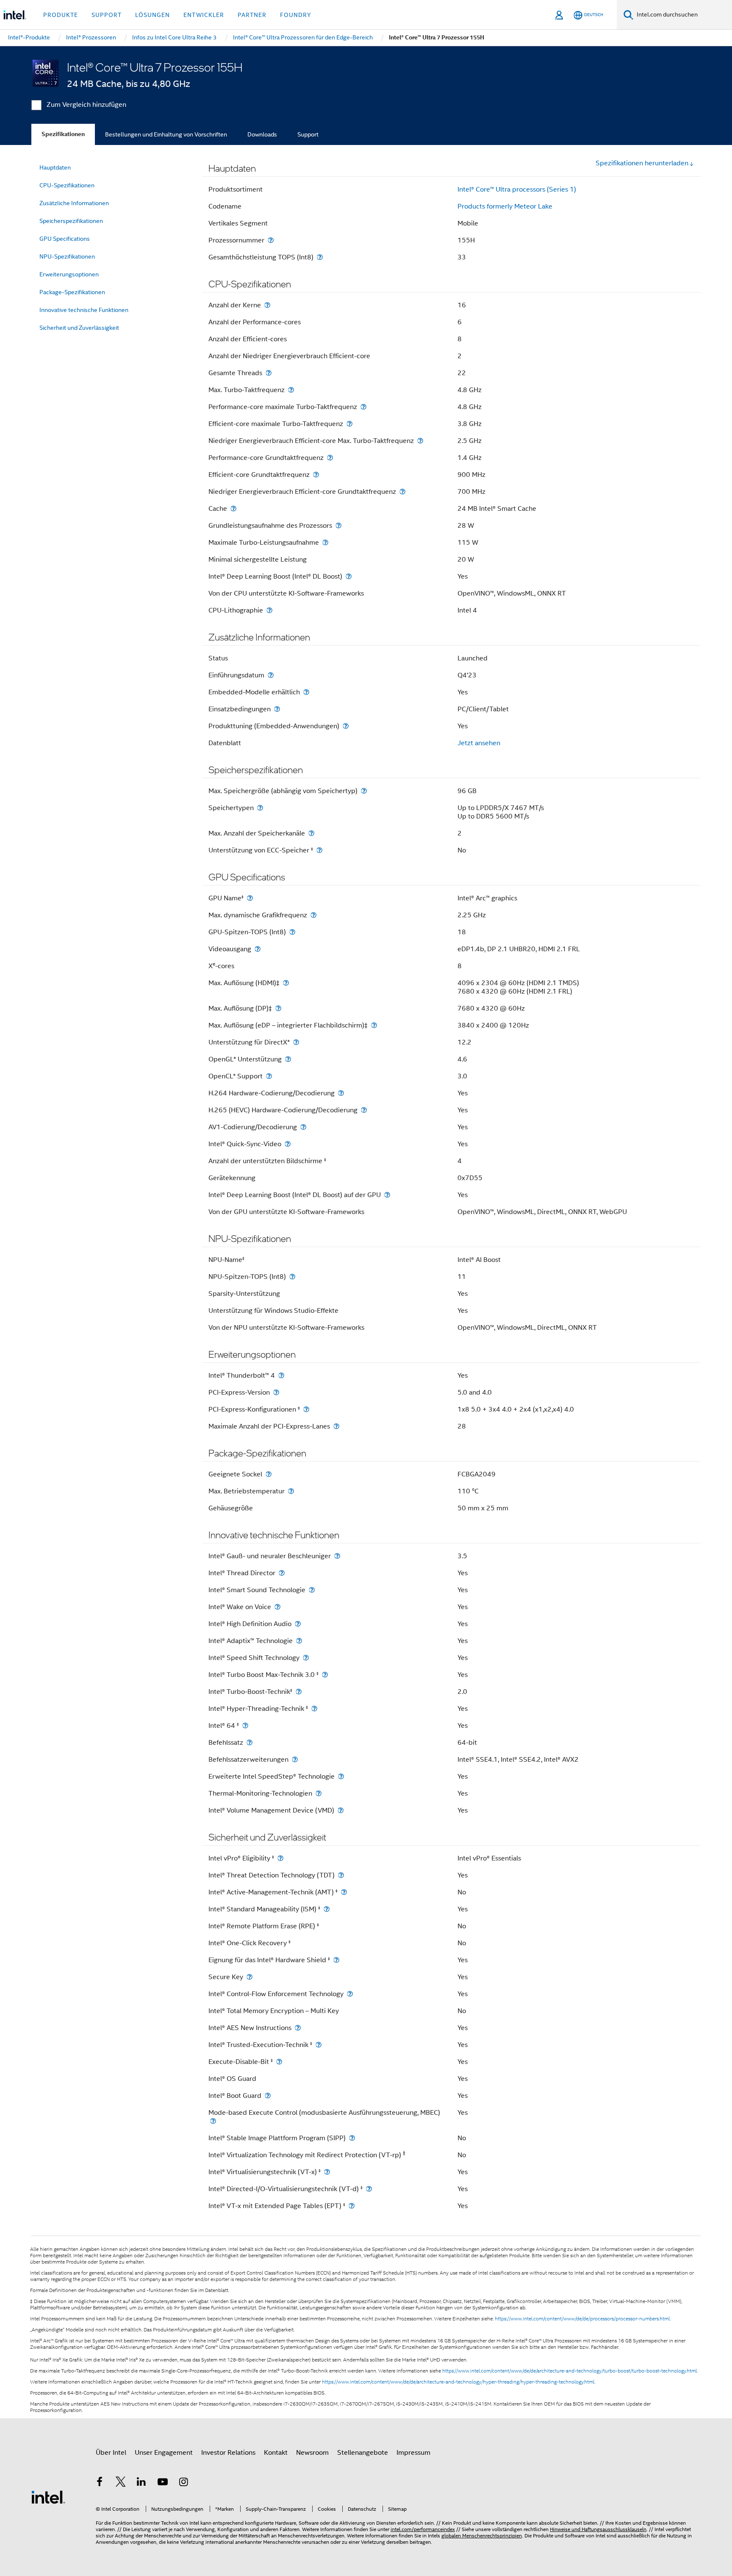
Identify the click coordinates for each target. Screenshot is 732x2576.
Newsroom (312, 2453)
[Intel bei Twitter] (121, 2483)
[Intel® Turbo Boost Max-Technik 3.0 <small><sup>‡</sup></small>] (325, 1675)
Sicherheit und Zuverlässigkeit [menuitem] (79, 328)
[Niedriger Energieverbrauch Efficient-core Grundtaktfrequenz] (402, 492)
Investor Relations (228, 2453)
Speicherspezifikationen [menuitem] (71, 221)
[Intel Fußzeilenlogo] (48, 2497)
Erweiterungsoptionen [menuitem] (69, 274)
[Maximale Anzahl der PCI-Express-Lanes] (336, 1426)
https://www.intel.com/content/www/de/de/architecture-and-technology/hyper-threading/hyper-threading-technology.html (458, 2382)
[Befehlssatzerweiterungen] (295, 1759)
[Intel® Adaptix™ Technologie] (299, 1641)
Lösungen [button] (152, 15)
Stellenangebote (363, 2453)
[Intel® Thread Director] (282, 1573)
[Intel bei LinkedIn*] (141, 2483)
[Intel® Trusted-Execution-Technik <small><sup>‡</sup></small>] (319, 2045)
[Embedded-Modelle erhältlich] (306, 692)
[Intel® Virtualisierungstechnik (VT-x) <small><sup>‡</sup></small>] (327, 2172)
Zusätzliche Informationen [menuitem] (74, 203)
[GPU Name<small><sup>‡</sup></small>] (250, 898)
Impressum (413, 2453)
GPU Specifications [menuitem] (65, 239)
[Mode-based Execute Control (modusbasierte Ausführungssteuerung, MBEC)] (213, 2121)
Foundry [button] (296, 15)
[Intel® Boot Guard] (268, 2096)
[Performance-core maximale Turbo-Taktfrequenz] (363, 407)
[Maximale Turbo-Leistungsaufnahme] (325, 542)
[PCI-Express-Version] (276, 1392)
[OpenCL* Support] (269, 1076)
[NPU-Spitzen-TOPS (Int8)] (292, 1277)
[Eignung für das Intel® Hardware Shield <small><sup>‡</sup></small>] (336, 1960)
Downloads (262, 134)
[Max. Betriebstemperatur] (291, 1491)
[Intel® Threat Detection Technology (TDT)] (341, 1875)
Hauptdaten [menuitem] (55, 167)
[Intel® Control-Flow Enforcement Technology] (350, 1994)
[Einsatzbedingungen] (277, 709)
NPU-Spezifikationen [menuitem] (67, 256)
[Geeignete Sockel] (269, 1474)
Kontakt (276, 2453)
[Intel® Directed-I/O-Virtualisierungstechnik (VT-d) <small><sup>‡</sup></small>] (369, 2189)
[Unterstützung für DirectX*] (296, 1042)
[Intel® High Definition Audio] (298, 1624)
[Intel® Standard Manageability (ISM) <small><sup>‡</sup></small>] (327, 1909)
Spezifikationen (63, 134)
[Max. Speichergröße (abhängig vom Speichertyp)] (364, 791)
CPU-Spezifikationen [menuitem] (67, 185)
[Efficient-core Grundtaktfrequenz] (316, 475)
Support (308, 134)
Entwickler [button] (204, 15)
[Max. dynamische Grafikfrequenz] (313, 915)
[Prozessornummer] (271, 240)
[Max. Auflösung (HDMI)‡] (286, 983)
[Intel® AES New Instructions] (298, 2028)
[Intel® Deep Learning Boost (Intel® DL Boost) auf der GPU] (387, 1195)
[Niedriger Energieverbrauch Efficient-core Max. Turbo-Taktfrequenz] (420, 441)
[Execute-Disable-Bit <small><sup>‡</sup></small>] (279, 2062)
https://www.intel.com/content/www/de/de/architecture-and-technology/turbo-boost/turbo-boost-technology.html (570, 2371)
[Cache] (233, 508)
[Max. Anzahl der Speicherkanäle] (311, 833)
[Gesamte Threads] (269, 373)
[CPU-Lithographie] (269, 610)
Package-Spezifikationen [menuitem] (72, 292)
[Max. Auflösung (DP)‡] (278, 1008)
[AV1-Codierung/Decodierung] (303, 1127)
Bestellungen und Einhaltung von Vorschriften (166, 134)
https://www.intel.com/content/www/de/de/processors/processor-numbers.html (582, 2319)
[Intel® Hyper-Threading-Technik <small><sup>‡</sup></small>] (314, 1709)
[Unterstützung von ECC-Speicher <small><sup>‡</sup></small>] (319, 850)
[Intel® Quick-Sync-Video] (288, 1144)
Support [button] (107, 15)
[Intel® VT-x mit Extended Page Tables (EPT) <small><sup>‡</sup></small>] (352, 2206)
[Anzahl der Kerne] (267, 305)
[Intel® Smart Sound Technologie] (312, 1590)
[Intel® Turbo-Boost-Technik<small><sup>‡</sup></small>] (299, 1692)
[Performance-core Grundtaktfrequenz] (330, 458)
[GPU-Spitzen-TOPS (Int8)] (292, 932)
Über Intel (111, 2453)
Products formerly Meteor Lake (505, 206)
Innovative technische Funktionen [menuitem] (84, 310)
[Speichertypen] (260, 808)
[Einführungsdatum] (271, 675)
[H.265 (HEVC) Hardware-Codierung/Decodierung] (364, 1110)
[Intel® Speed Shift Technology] (306, 1658)
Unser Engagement (164, 2453)
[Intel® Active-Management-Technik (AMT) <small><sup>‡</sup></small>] (344, 1892)
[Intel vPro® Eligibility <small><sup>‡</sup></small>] (280, 1858)
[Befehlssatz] (250, 1742)
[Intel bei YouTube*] (163, 2483)
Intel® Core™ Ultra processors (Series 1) (517, 189)
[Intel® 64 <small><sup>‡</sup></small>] (245, 1725)
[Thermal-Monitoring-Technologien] (319, 1793)
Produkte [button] (61, 15)
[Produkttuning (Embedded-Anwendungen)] (346, 726)
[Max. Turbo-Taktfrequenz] (291, 390)
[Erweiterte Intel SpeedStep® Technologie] (341, 1776)
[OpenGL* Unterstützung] (288, 1059)
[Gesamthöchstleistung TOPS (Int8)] (320, 257)
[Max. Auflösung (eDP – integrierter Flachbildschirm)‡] (374, 1025)
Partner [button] (252, 15)
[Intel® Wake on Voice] (277, 1607)
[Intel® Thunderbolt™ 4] (281, 1375)
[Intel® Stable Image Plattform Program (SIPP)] (352, 2138)
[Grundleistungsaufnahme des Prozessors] (338, 525)
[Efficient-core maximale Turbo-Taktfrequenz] (349, 424)
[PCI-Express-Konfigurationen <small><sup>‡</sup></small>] (306, 1409)
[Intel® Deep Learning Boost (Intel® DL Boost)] (349, 576)
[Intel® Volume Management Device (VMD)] (341, 1810)
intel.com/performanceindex (423, 2529)
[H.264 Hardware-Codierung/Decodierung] (341, 1093)
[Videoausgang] (258, 949)
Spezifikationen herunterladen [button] (642, 163)
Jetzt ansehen (479, 743)
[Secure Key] (250, 1977)
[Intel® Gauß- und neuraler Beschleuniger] (337, 1556)
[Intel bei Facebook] (100, 2483)
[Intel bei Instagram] (183, 2483)
